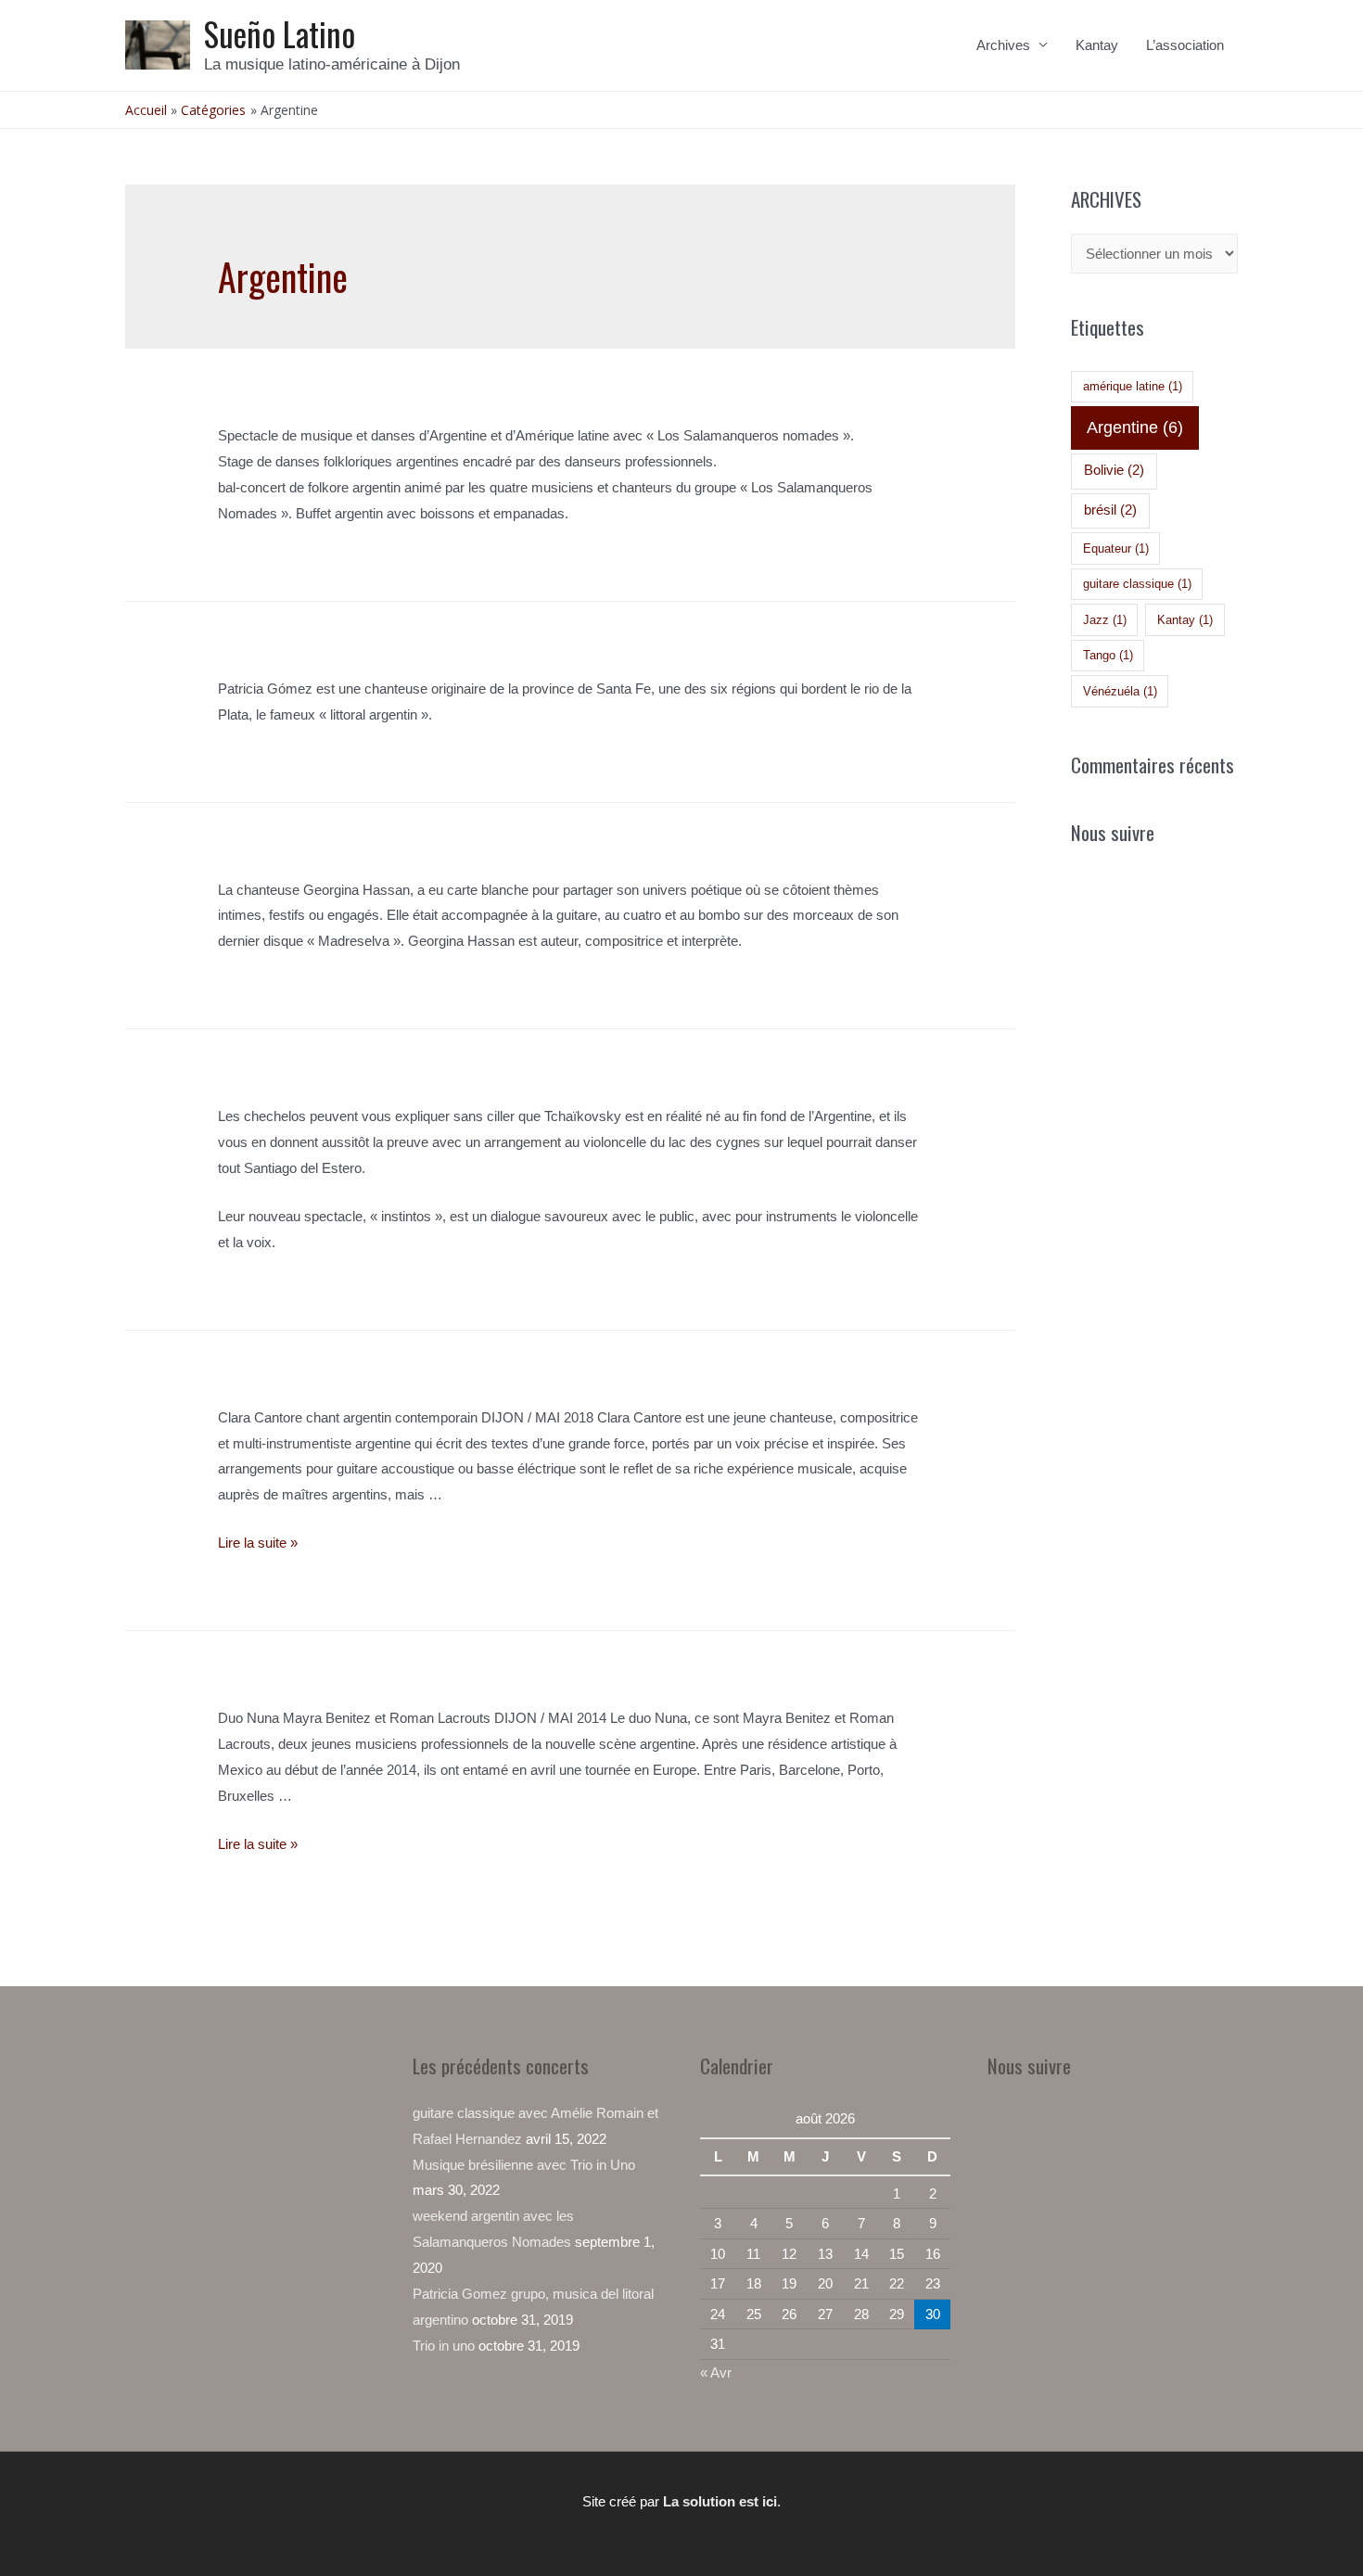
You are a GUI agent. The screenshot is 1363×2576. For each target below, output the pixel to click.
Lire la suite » (258, 1543)
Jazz (1105, 620)
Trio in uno (444, 2346)
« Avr (716, 2372)
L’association (1185, 45)
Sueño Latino (280, 33)
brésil (1110, 510)
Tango (1108, 655)
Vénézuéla (1120, 691)
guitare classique (1137, 584)
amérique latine (1133, 386)
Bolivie (1114, 470)
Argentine (1135, 427)
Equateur (1116, 548)
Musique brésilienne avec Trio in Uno (524, 2165)
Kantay (1097, 45)
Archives (1003, 45)
